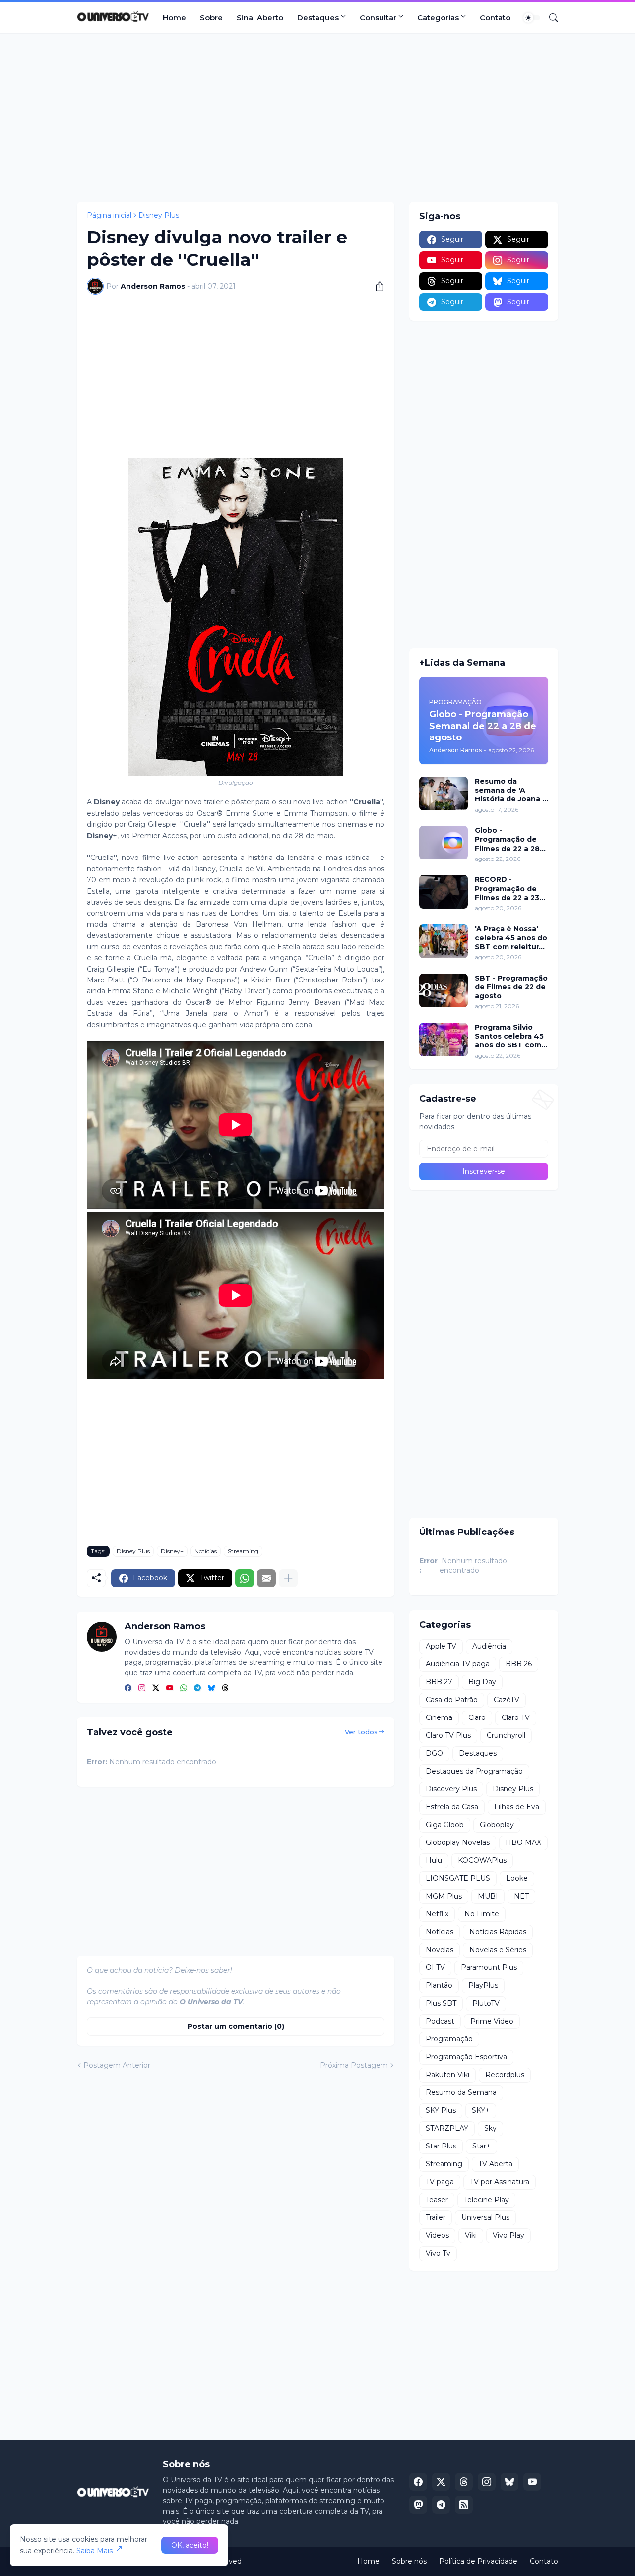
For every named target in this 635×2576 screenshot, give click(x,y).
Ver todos (361, 1732)
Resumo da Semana (461, 2092)
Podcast (440, 2021)
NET (521, 1896)
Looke (517, 1878)
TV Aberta (495, 2164)
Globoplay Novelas (458, 1842)
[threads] (225, 1688)
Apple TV (441, 1646)
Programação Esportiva (466, 2057)
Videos (437, 2235)
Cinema (439, 1717)
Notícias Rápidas (498, 1932)
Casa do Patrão (452, 1700)
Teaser (437, 2200)
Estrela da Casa (452, 1807)
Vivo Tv (438, 2253)
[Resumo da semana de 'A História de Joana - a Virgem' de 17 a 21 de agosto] (444, 794)
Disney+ (172, 1551)
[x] (441, 2482)
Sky (490, 2128)
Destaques (318, 18)
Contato (495, 18)
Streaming (243, 1551)
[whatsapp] (184, 1688)
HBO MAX (523, 1842)
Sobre (211, 18)
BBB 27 (439, 1682)
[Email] (266, 1578)
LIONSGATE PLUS (458, 1878)
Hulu (434, 1860)
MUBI (488, 1896)
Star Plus (441, 2146)
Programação (449, 2039)
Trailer (436, 2217)
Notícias (206, 1551)
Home (174, 18)
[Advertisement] (317, 118)
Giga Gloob (445, 1825)
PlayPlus (483, 1985)
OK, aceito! (190, 2545)
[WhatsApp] (245, 1578)
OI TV (435, 1967)
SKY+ (481, 2110)
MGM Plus (444, 1896)
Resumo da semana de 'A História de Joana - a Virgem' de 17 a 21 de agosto (511, 790)
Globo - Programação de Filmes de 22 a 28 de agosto (507, 839)
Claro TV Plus (448, 1735)
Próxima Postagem (354, 2065)
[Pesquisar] (550, 18)
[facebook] (128, 1688)
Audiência (489, 1646)
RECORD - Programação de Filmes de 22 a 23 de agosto (507, 889)
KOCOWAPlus (482, 1860)
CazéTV (507, 1700)
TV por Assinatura (500, 2182)
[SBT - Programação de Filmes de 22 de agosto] (444, 990)
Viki (471, 2235)
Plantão (439, 1985)
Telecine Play (486, 2200)
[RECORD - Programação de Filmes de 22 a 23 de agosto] (444, 892)
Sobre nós (409, 2561)
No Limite (482, 1914)
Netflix (437, 1914)
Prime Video (492, 2021)
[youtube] (170, 1688)
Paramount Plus (489, 1967)
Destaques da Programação (474, 1771)
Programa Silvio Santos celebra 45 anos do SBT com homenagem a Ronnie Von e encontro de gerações (509, 1036)
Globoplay (497, 1825)
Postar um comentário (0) (236, 2026)
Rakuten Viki (447, 2075)
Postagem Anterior (117, 2065)
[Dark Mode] (532, 18)
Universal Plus (485, 2217)
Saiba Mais (95, 2551)
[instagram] (142, 1688)
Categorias (438, 18)
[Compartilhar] (376, 286)
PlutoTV (486, 2003)
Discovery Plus (451, 1789)
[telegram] (197, 1688)
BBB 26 (519, 1664)
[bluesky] (211, 1688)
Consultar (378, 18)
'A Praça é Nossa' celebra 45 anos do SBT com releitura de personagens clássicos (511, 938)
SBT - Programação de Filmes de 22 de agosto (511, 987)
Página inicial (109, 215)
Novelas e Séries (498, 1950)
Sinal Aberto (260, 18)
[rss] (464, 2505)
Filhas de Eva (517, 1807)
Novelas (440, 1950)
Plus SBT (441, 2003)
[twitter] (156, 1688)
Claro (477, 1717)
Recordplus (505, 2075)
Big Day (482, 1682)
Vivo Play (508, 2235)
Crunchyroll (506, 1735)
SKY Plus (441, 2110)
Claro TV (516, 1717)
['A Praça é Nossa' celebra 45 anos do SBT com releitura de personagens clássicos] (444, 941)
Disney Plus (159, 215)
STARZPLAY (447, 2128)
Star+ (481, 2146)
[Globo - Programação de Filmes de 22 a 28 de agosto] (444, 843)
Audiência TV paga (458, 1664)
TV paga (440, 2182)
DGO (434, 1753)
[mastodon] (418, 2505)
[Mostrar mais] (288, 1578)
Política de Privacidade (478, 2561)
